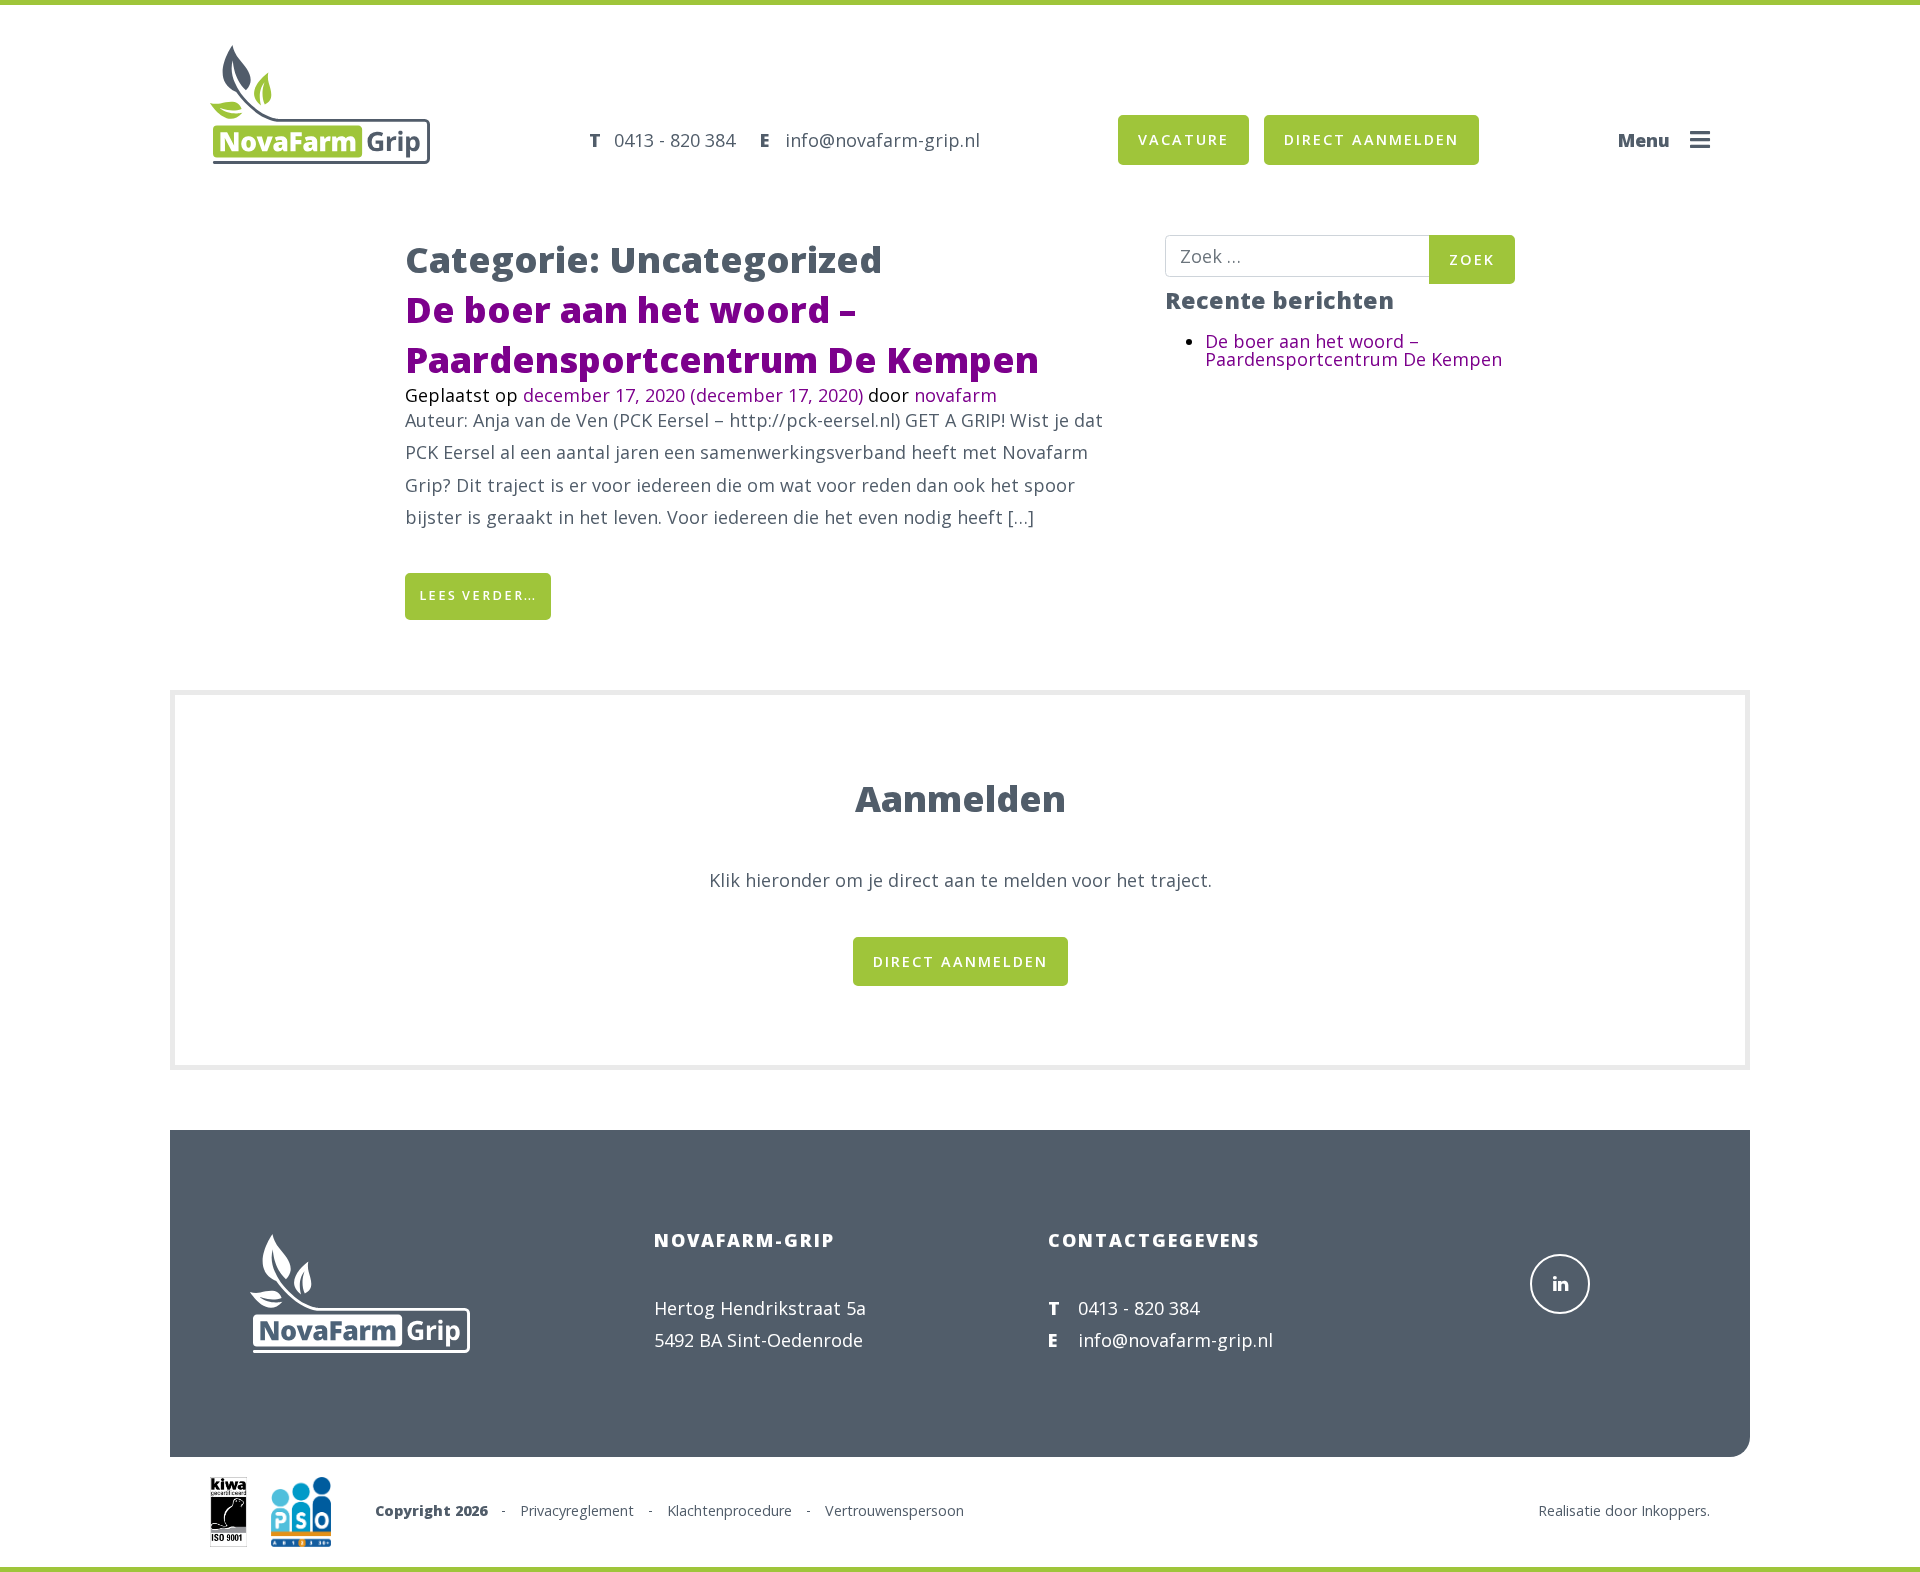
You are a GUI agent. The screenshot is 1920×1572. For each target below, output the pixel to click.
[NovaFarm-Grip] (300, 134)
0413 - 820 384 (674, 140)
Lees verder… (485, 595)
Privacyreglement (577, 1509)
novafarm (955, 395)
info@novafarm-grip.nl (882, 140)
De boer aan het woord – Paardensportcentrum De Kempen (722, 334)
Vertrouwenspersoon (894, 1509)
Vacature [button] (1183, 139)
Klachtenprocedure (729, 1509)
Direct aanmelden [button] (1371, 139)
